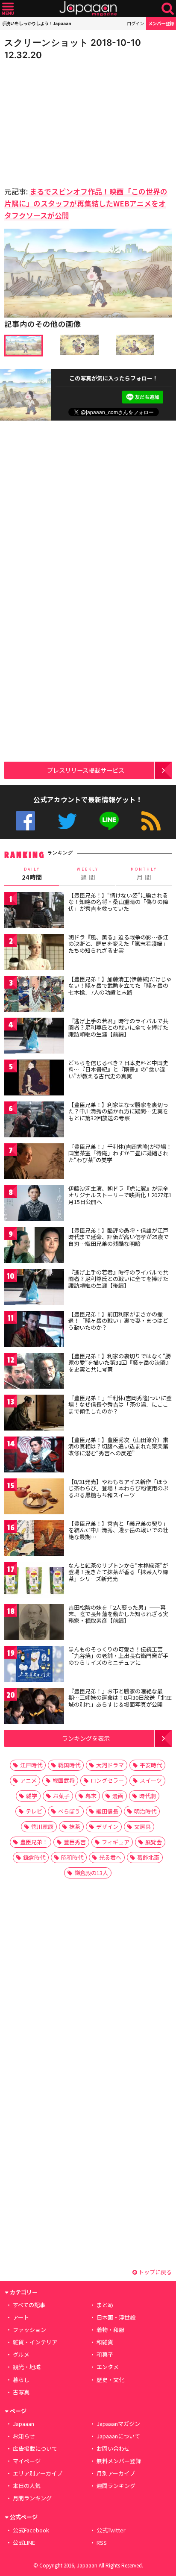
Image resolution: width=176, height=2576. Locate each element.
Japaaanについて (118, 2436)
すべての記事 (29, 2305)
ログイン (135, 23)
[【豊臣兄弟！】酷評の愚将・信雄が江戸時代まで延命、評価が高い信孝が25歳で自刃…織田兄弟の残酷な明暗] (34, 1247)
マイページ (27, 2461)
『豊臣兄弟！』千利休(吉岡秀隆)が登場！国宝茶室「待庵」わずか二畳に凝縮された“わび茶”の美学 (120, 1153)
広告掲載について (35, 2448)
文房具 (142, 1827)
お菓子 (61, 1796)
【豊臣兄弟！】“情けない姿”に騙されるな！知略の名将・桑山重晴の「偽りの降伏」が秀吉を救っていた (118, 902)
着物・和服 (110, 2330)
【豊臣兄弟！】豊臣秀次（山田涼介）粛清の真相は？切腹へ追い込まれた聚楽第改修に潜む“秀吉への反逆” (118, 1446)
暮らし (21, 2380)
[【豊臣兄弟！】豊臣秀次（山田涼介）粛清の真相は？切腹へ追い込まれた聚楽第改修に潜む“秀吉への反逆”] (34, 1456)
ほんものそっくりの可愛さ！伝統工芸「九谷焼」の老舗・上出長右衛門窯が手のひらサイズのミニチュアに (118, 1656)
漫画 (118, 1796)
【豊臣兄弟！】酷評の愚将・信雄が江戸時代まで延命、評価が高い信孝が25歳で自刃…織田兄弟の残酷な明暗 (119, 1237)
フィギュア (116, 1842)
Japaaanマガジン (118, 2424)
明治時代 (145, 1811)
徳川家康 (42, 1827)
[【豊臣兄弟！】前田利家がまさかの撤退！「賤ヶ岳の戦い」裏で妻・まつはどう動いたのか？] (34, 1330)
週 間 (88, 874)
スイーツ (151, 1780)
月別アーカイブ (116, 2473)
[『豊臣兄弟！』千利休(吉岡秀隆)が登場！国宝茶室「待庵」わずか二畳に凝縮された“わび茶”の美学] (34, 1163)
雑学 (32, 1796)
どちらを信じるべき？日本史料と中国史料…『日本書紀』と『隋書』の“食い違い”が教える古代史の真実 (118, 1069)
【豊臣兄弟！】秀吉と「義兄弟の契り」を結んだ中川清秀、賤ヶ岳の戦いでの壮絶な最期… (118, 1530)
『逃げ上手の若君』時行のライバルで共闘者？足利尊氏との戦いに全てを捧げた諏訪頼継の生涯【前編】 (118, 1027)
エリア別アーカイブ (38, 2473)
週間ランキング (116, 2486)
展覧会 (154, 1842)
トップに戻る (154, 2272)
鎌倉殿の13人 (91, 1873)
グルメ (21, 2354)
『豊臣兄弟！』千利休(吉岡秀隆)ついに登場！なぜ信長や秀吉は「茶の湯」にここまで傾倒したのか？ (120, 1404)
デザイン (107, 1827)
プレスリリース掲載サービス (86, 770)
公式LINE (109, 821)
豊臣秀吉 (75, 1842)
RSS (151, 821)
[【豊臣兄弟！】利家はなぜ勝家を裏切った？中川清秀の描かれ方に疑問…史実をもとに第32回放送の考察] (34, 1121)
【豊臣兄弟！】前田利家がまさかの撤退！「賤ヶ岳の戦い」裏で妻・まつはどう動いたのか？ (118, 1321)
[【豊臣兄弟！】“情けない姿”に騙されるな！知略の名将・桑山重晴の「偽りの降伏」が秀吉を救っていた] (34, 911)
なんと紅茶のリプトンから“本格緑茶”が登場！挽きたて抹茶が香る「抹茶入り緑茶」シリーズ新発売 (118, 1572)
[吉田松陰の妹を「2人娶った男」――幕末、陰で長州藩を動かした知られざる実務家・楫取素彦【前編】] (34, 1624)
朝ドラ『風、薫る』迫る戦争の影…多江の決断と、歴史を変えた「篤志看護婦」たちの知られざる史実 (118, 944)
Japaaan (88, 9)
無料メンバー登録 (119, 2461)
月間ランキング (32, 2498)
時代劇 (148, 1796)
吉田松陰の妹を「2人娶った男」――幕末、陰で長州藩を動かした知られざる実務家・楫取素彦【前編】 (118, 1614)
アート (21, 2317)
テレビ (34, 1811)
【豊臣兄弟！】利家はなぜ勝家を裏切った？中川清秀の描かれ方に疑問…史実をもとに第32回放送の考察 (118, 1111)
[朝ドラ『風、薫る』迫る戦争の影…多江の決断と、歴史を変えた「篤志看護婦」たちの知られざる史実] (34, 953)
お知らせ (24, 2436)
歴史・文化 (110, 2380)
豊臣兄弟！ (34, 1842)
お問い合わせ (113, 2448)
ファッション (29, 2330)
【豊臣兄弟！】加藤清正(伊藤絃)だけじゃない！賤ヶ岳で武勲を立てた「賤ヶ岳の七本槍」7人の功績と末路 (120, 986)
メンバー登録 (161, 23)
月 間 (144, 874)
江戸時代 (31, 1765)
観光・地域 (27, 2367)
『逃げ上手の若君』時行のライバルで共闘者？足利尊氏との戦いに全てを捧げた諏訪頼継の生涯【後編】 (118, 1279)
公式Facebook (25, 821)
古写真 (21, 2392)
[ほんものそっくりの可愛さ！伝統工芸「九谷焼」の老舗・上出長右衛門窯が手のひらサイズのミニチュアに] (34, 1665)
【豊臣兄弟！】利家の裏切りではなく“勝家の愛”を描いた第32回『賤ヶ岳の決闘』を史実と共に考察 (120, 1363)
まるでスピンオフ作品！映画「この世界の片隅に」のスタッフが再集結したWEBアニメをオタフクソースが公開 (86, 203)
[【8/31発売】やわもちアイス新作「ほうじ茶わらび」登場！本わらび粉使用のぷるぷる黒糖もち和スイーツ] (34, 1498)
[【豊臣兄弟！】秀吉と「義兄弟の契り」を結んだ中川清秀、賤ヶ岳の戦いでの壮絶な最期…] (34, 1540)
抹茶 (75, 1827)
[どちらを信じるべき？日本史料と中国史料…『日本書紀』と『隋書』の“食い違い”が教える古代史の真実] (34, 1079)
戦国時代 (69, 1765)
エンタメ (108, 2367)
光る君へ (110, 1857)
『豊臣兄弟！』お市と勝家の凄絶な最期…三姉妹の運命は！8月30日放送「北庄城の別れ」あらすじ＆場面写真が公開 (120, 1698)
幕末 (91, 1796)
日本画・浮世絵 (116, 2317)
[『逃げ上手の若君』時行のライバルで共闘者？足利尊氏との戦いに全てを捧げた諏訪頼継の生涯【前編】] (34, 1037)
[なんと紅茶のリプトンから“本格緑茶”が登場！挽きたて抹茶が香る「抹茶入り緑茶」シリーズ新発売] (34, 1582)
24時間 (32, 874)
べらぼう (69, 1811)
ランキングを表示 (86, 1738)
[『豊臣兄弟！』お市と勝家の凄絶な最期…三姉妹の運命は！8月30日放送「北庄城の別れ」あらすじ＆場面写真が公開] (34, 1707)
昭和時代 (72, 1857)
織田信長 (107, 1811)
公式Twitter (67, 821)
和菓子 (105, 2354)
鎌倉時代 (34, 1857)
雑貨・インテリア (35, 2342)
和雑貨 (105, 2342)
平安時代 (151, 1765)
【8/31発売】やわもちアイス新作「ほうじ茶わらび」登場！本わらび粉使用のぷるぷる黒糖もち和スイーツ (118, 1488)
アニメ (28, 1780)
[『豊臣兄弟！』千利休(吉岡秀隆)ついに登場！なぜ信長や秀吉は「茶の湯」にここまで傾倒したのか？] (34, 1414)
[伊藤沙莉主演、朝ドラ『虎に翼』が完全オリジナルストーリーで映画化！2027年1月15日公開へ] (34, 1205)
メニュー (8, 9)
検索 (168, 9)
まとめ (105, 2305)
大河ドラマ (110, 1765)
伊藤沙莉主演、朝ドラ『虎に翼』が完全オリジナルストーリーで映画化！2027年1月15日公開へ (120, 1195)
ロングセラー (107, 1780)
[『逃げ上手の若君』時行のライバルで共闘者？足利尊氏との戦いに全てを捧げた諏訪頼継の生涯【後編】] (34, 1288)
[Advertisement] (64, 121)
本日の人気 (27, 2486)
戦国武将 (64, 1780)
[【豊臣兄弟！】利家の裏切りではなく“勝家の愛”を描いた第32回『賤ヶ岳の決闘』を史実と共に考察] (34, 1372)
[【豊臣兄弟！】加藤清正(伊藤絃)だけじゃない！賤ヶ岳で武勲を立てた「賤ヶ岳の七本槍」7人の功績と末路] (34, 995)
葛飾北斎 (148, 1857)
